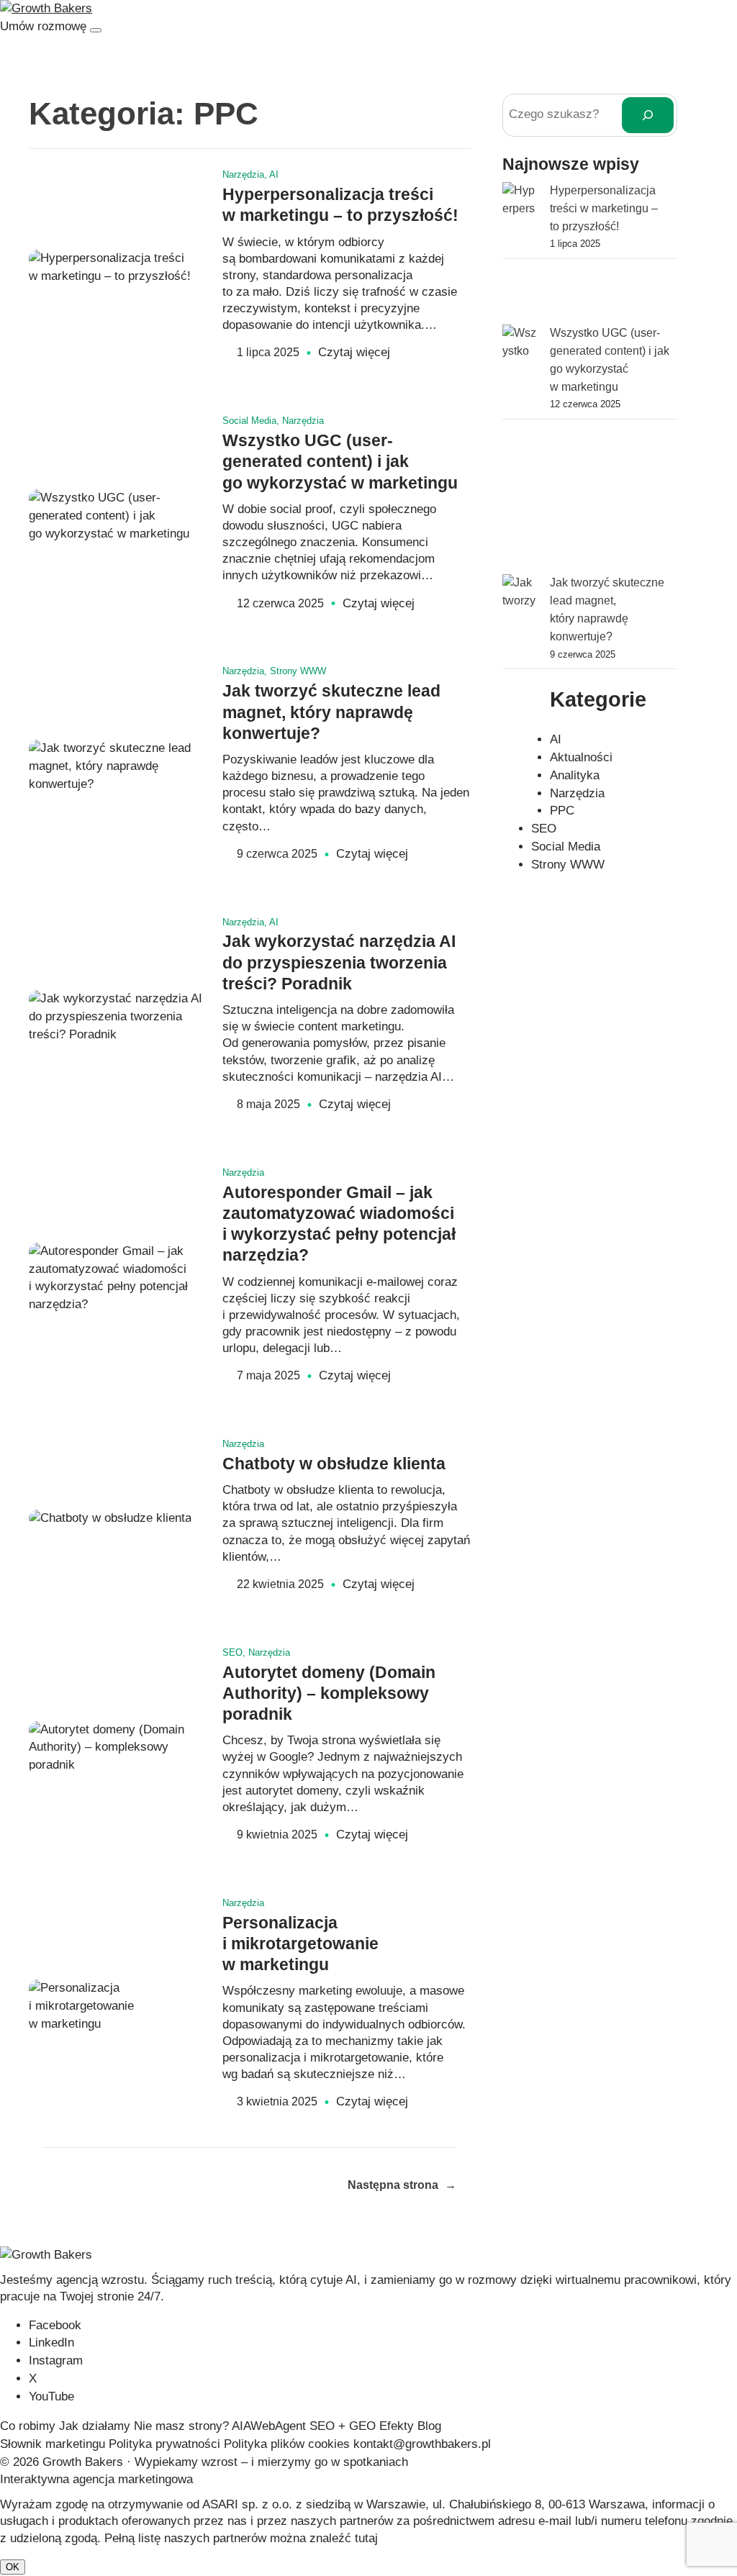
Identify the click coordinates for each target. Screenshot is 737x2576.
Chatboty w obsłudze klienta (334, 1464)
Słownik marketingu (53, 2444)
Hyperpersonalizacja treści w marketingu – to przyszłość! (340, 205)
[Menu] (96, 30)
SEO (232, 1652)
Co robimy (28, 2426)
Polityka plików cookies (287, 2444)
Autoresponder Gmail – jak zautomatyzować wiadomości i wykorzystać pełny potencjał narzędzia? (339, 1224)
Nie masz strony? (181, 2426)
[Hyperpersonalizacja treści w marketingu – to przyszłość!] (520, 253)
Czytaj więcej (354, 353)
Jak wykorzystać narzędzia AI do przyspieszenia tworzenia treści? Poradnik (339, 963)
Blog (429, 2426)
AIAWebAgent (269, 2426)
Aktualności (581, 757)
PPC (562, 811)
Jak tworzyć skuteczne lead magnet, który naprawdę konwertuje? (331, 712)
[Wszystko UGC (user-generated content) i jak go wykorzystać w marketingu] (520, 449)
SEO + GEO (343, 2426)
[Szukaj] (648, 115)
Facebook (55, 2325)
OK (13, 2567)
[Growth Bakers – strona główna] (46, 8)
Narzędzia (243, 174)
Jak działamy (95, 2426)
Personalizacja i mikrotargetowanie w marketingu (300, 1944)
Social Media (249, 421)
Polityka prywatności (164, 2444)
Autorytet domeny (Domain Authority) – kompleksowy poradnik (329, 1694)
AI (274, 174)
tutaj (366, 2538)
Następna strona (402, 2185)
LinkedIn (51, 2343)
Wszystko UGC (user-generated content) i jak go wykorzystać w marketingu (340, 462)
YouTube (51, 2396)
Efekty (397, 2426)
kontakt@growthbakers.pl (422, 2444)
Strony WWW (298, 671)
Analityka (575, 775)
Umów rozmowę (43, 26)
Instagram (56, 2360)
